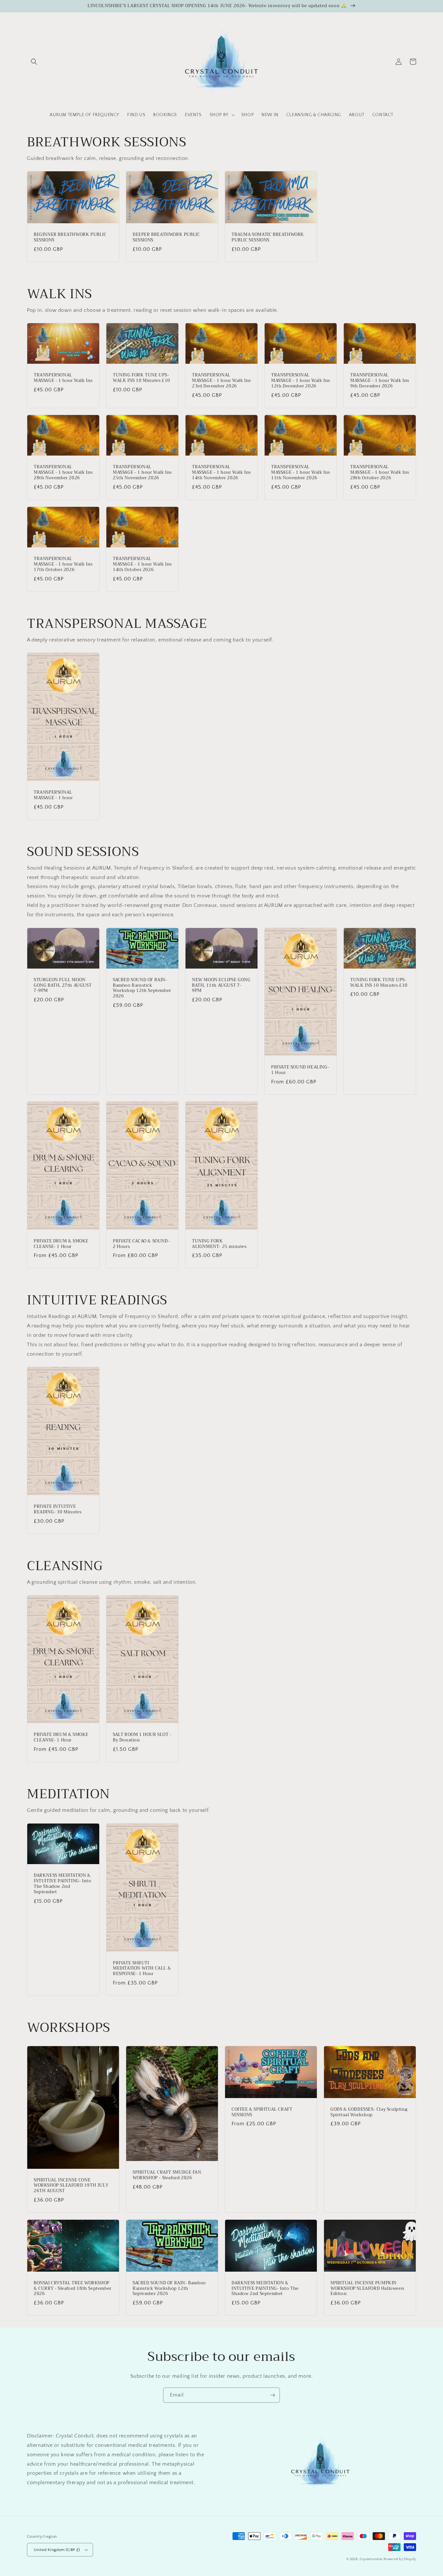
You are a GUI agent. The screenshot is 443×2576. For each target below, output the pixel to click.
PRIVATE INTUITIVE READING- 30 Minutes (58, 1509)
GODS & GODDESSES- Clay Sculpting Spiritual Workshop (369, 2112)
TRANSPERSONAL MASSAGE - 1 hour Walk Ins (63, 378)
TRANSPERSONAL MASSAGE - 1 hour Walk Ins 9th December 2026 (380, 381)
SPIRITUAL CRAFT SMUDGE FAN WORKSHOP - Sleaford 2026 (167, 2175)
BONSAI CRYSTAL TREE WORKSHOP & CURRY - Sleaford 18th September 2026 (73, 2289)
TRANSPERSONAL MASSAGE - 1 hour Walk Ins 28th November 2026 (63, 473)
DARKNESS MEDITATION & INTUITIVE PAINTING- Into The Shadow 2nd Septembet (62, 1884)
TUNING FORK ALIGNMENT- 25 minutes (219, 1244)
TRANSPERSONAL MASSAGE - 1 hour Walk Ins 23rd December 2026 (221, 381)
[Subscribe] (272, 2395)
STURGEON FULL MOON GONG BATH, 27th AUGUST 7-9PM (63, 986)
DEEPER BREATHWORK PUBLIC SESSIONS (166, 238)
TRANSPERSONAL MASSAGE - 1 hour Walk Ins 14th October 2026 (142, 564)
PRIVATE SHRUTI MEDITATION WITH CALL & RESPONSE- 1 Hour (142, 1969)
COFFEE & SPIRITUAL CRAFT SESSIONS (262, 2112)
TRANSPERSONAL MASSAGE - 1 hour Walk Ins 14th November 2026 (221, 473)
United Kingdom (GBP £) (57, 2550)
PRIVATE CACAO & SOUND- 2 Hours (141, 1244)
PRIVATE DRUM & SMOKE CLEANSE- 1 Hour (61, 1244)
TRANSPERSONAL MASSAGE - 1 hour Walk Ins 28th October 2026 (380, 473)
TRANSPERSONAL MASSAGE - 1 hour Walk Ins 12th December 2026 (301, 381)
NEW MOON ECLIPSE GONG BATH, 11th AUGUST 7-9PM (221, 986)
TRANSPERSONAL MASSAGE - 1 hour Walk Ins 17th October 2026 (63, 564)
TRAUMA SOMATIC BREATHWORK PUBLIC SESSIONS (268, 238)
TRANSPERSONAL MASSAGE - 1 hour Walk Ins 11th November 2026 (301, 473)
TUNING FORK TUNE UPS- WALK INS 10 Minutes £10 (142, 378)
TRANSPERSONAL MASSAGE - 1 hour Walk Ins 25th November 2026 (142, 473)
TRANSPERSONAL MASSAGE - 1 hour (53, 795)
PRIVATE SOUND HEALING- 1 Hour (300, 1070)
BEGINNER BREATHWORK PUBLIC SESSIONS (70, 238)
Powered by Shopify (400, 2559)
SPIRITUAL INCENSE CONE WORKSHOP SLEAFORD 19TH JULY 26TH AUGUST (71, 2186)
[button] (34, 62)
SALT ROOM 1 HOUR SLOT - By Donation (142, 1738)
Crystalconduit (371, 2559)
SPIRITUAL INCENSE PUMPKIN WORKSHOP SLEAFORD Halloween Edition (367, 2289)
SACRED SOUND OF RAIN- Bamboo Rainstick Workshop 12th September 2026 (142, 988)
